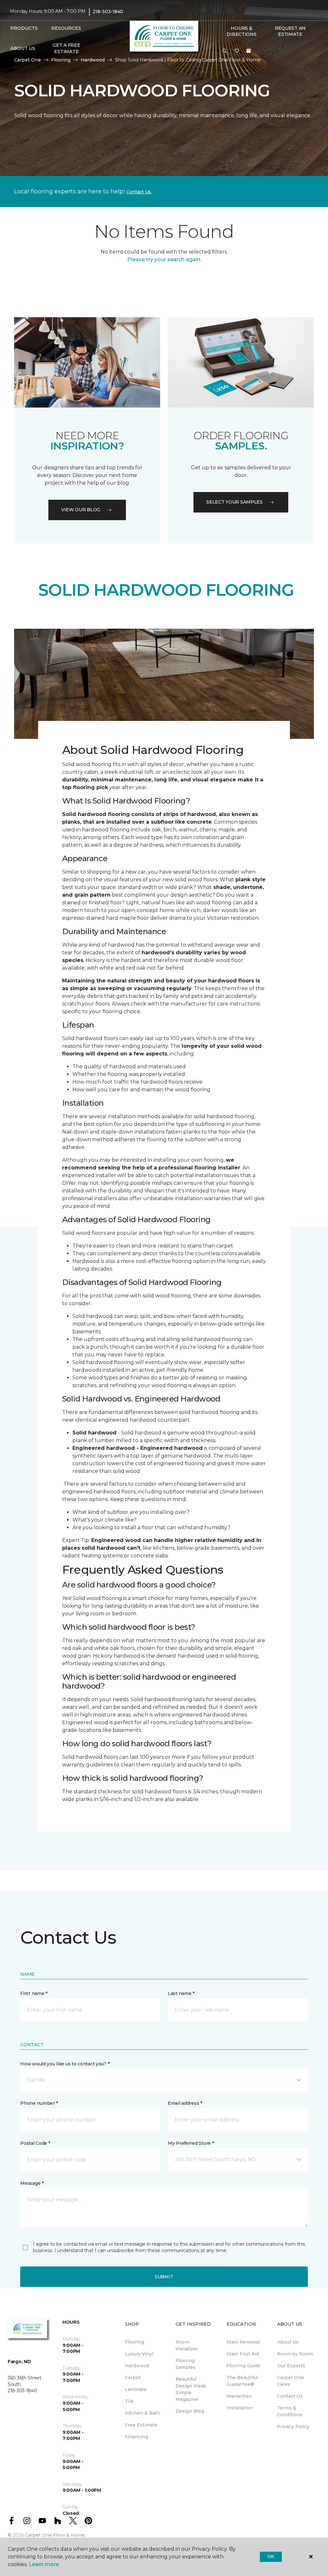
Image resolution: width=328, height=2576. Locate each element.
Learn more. (44, 2564)
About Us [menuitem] (288, 2342)
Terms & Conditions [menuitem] (290, 2411)
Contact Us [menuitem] (290, 2396)
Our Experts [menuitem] (291, 2366)
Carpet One (28, 60)
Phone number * (39, 2103)
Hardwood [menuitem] (137, 2366)
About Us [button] (23, 48)
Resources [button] (66, 28)
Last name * (181, 1993)
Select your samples (234, 502)
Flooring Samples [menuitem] (185, 2364)
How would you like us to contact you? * (65, 2064)
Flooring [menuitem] (135, 2342)
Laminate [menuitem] (136, 2389)
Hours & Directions (241, 31)
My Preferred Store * (191, 2143)
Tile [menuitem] (129, 2401)
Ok (271, 2556)
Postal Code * (35, 2143)
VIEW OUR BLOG (81, 510)
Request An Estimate (290, 31)
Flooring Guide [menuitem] (243, 2366)
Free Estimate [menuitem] (141, 2425)
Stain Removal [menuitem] (243, 2342)
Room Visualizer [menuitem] (187, 2345)
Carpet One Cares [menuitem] (291, 2381)
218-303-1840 (108, 12)
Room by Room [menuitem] (295, 2354)
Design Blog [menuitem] (190, 2411)
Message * (32, 2183)
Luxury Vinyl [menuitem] (139, 2354)
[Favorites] (237, 51)
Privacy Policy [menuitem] (293, 2427)
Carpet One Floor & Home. (55, 2535)
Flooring (61, 60)
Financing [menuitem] (136, 2437)
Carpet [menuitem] (133, 2378)
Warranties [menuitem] (239, 2396)
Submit (164, 2277)
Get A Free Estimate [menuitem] (66, 48)
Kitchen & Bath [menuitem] (143, 2413)
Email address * (185, 2103)
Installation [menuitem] (240, 2408)
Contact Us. (139, 192)
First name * (34, 1993)
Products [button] (24, 28)
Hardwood (93, 60)
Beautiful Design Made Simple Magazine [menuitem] (191, 2389)
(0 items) (249, 51)
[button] (225, 51)
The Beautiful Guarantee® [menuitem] (242, 2381)
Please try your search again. (164, 259)
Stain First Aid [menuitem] (243, 2354)
